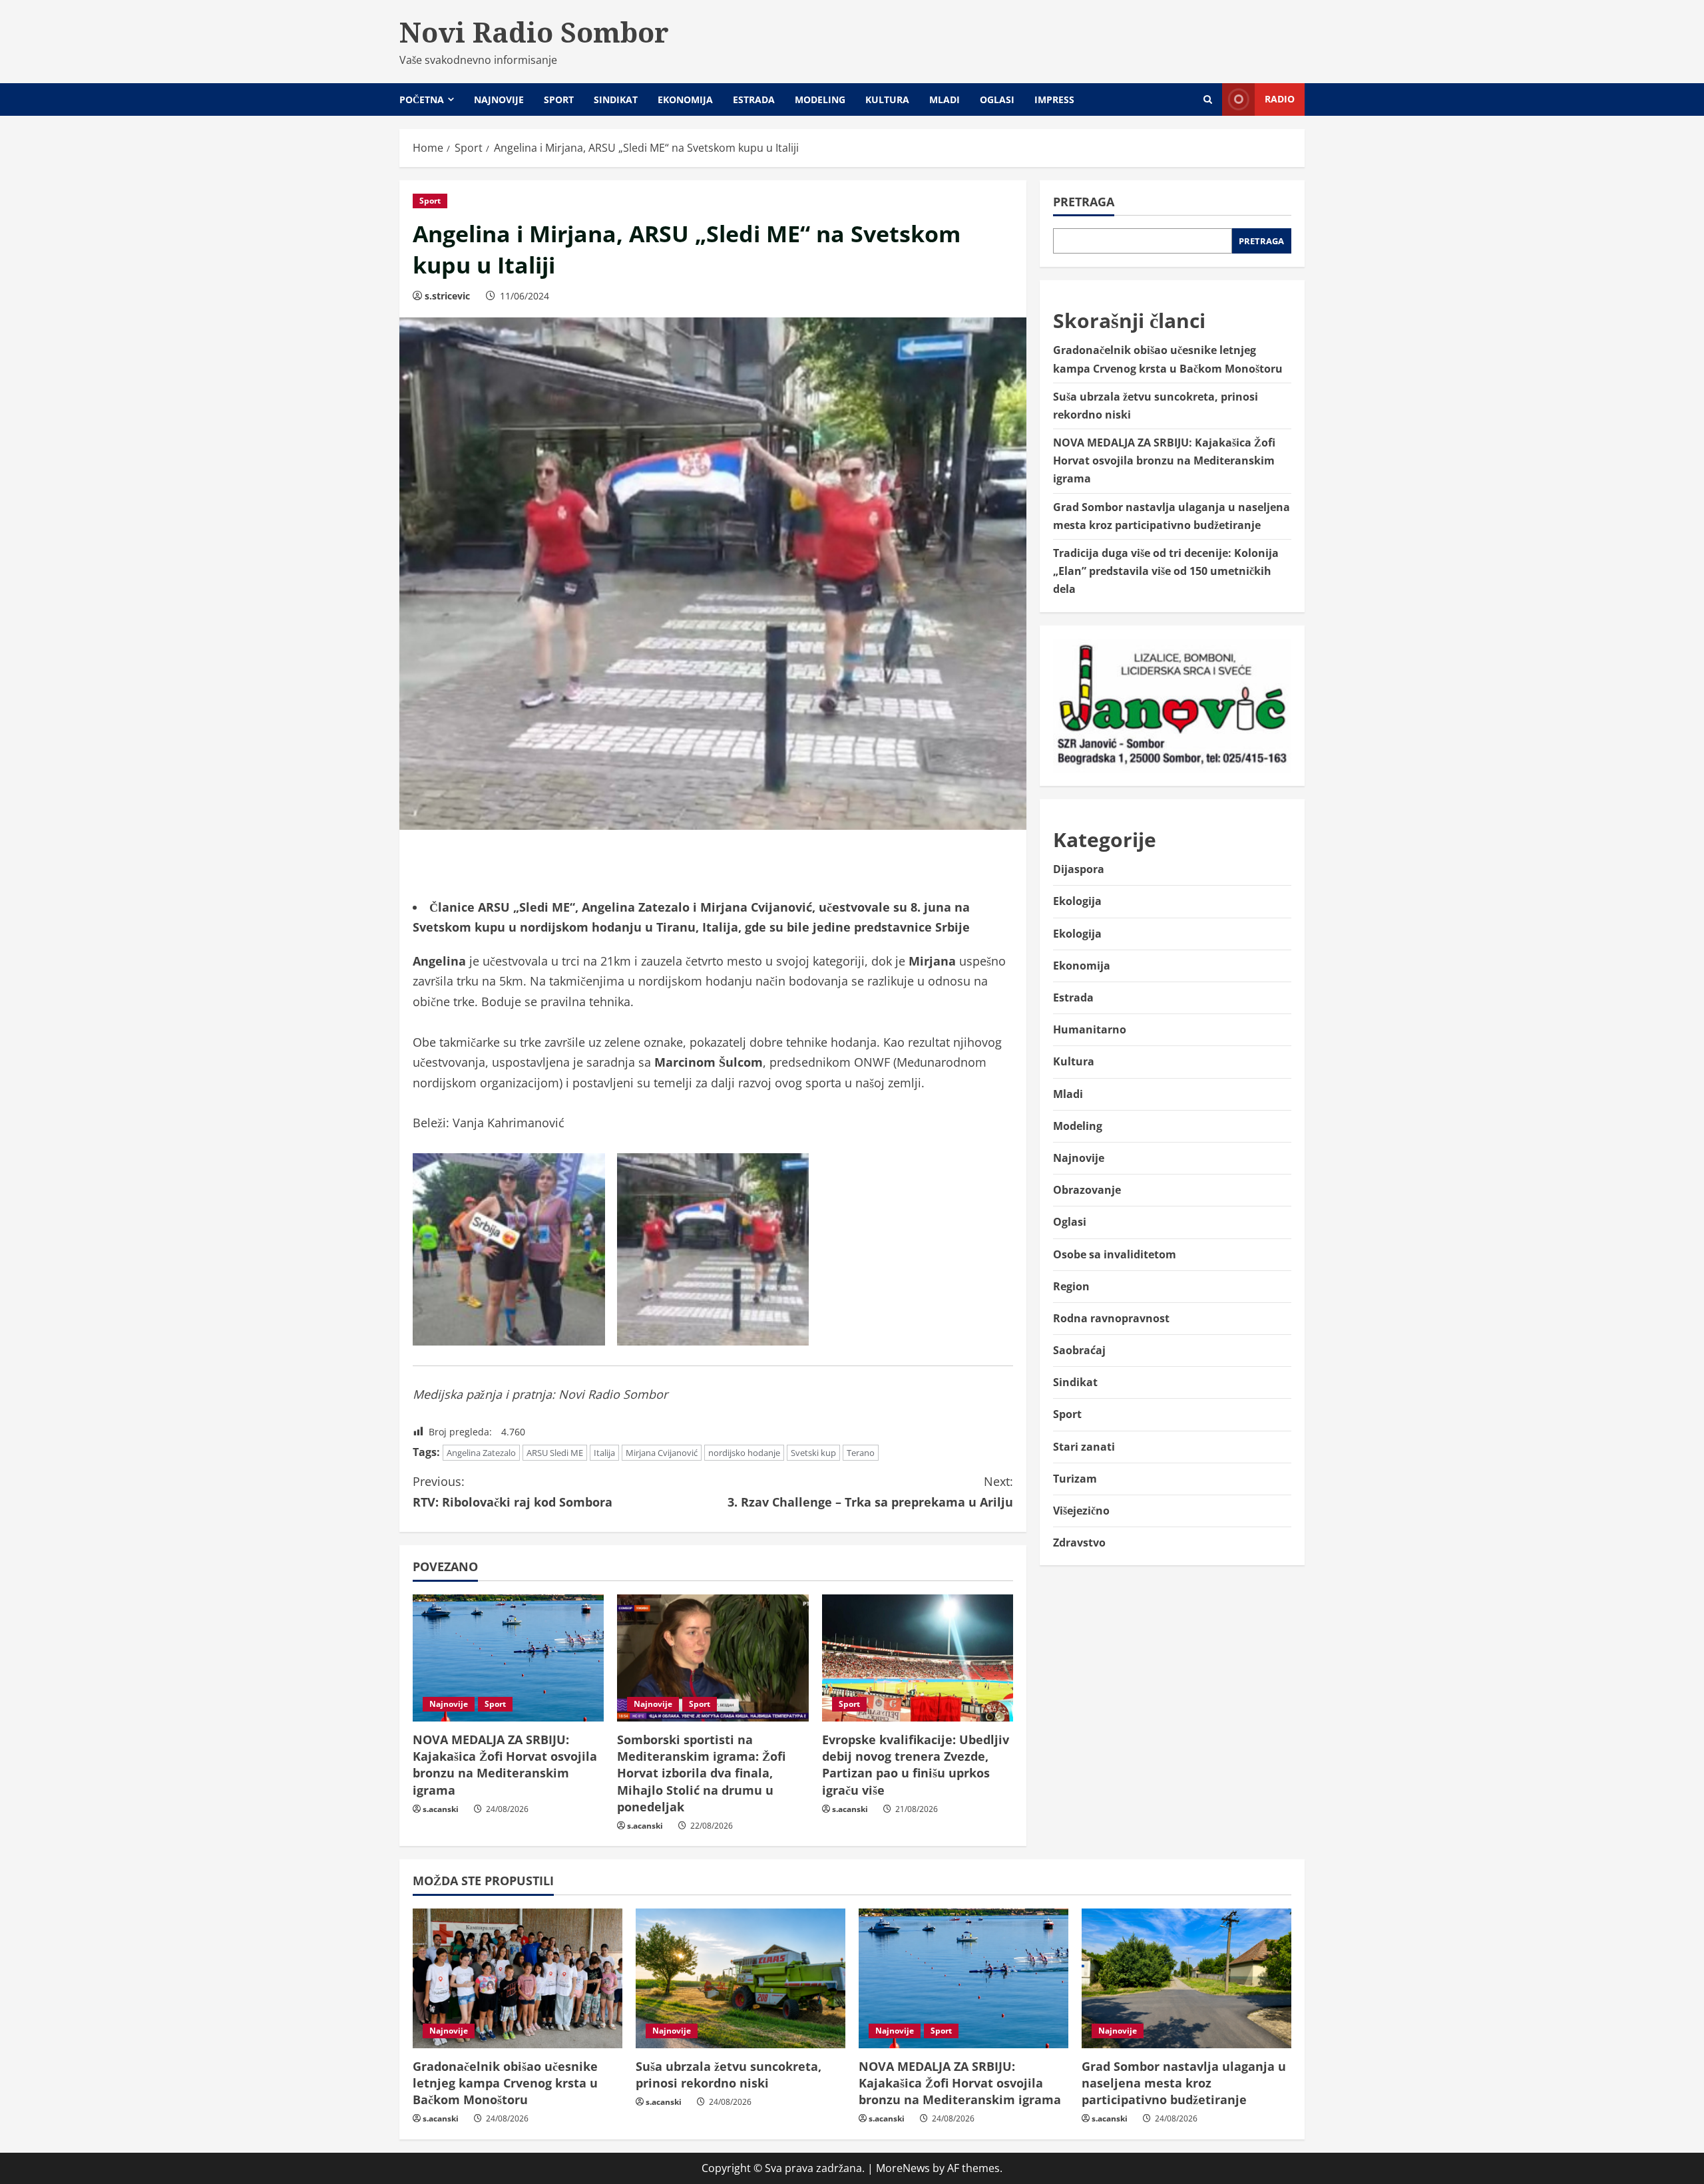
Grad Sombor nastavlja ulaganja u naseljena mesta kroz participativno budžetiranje (1184, 2083)
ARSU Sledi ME (555, 1453)
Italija (604, 1453)
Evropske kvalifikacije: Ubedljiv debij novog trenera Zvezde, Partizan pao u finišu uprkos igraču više (916, 1765)
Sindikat (616, 99)
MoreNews (903, 2168)
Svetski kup (813, 1453)
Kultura (887, 99)
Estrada (754, 99)
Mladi (945, 99)
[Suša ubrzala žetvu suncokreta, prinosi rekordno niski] (741, 1978)
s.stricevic (447, 296)
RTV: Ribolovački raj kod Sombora (513, 1492)
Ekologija (1077, 902)
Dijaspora (1079, 870)
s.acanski (441, 1809)
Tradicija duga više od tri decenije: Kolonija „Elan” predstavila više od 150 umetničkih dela (1166, 571)
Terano (861, 1453)
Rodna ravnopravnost (1111, 1318)
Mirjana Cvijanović (662, 1453)
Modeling (820, 99)
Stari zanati (1084, 1447)
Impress (1054, 99)
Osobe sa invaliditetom (1115, 1254)
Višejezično (1081, 1511)
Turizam (1075, 1479)
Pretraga (1084, 202)
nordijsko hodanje (744, 1453)
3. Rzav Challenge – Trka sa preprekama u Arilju (870, 1492)
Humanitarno (1090, 1029)
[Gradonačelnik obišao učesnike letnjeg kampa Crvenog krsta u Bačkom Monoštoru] (518, 1978)
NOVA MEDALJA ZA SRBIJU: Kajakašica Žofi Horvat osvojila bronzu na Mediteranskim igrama (505, 1765)
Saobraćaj (1079, 1350)
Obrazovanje (1087, 1190)
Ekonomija (685, 99)
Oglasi (997, 99)
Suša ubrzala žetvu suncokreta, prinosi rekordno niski (729, 2075)
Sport (559, 99)
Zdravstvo (1079, 1543)
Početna (422, 99)
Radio (1280, 99)
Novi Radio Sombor (534, 32)
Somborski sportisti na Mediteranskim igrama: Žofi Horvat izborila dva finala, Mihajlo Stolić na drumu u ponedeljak (701, 1773)
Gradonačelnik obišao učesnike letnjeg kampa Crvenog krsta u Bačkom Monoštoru (505, 2083)
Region (1071, 1286)
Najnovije (499, 99)
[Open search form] (1208, 99)
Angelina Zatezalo (481, 1453)
